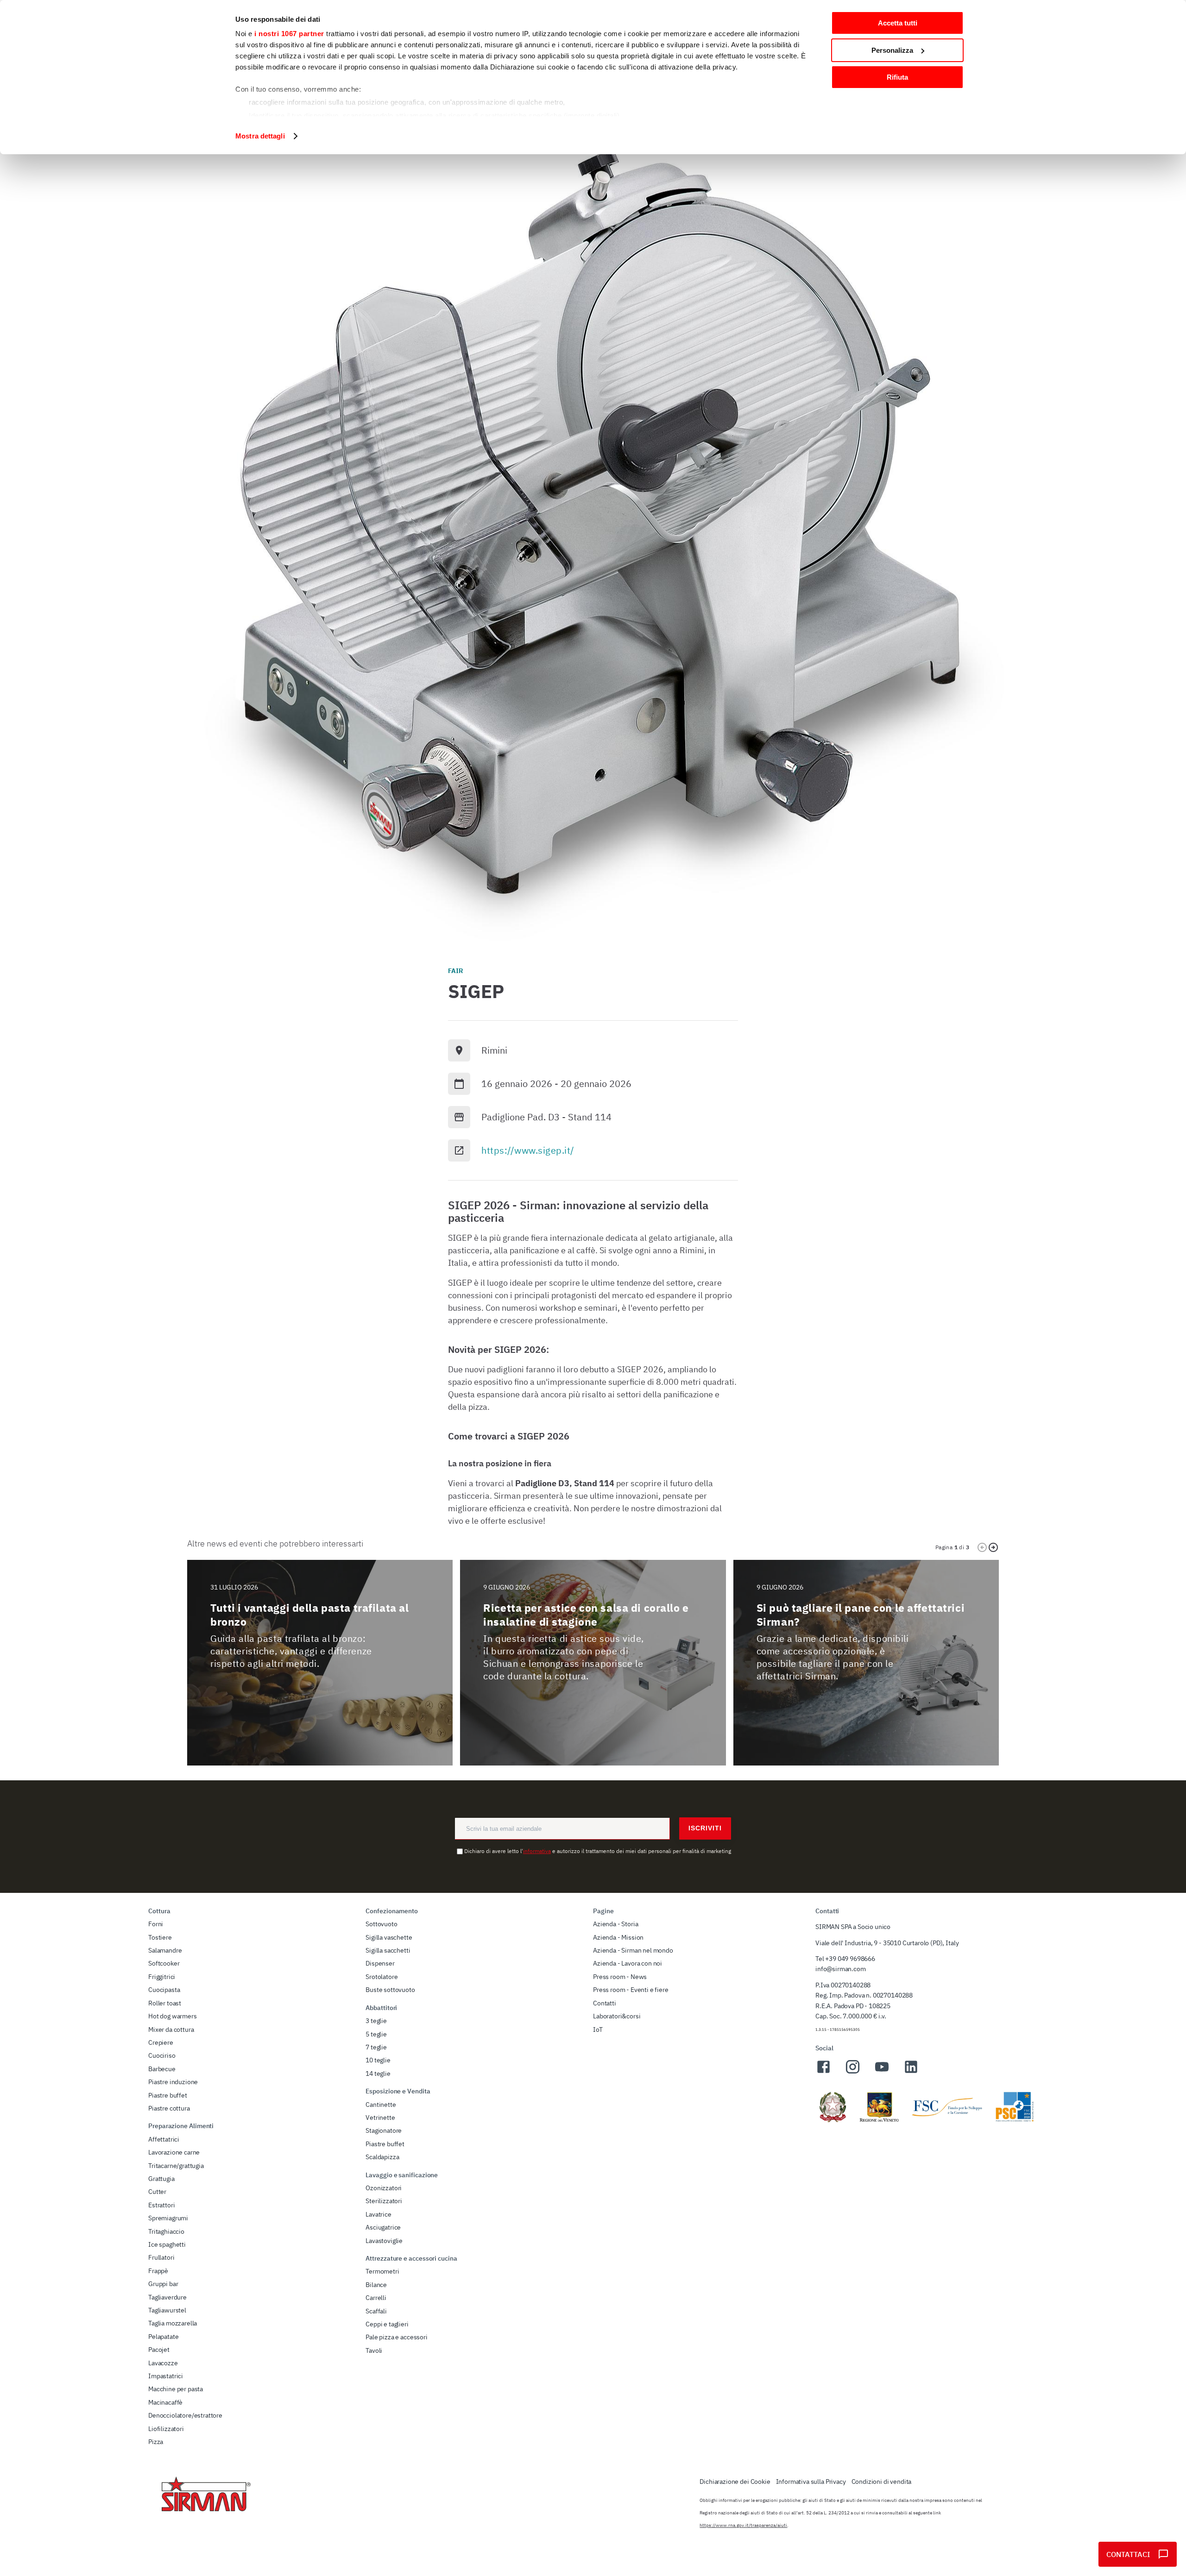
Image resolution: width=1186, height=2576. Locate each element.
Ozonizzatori (384, 2188)
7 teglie (376, 2047)
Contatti (605, 2003)
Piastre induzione (173, 2082)
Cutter (157, 2192)
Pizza (156, 2442)
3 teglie (376, 2021)
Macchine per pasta (176, 2389)
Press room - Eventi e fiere (631, 1990)
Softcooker (164, 1963)
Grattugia (161, 2179)
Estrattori (161, 2205)
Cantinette (381, 2105)
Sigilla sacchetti (388, 1950)
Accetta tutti (898, 23)
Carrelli (376, 2298)
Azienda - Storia (615, 1924)
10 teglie (378, 2060)
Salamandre (165, 1950)
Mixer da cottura (171, 2029)
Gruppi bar (163, 2284)
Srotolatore (382, 1977)
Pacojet (159, 2350)
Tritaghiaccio (166, 2231)
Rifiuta (897, 77)
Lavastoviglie (384, 2241)
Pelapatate (163, 2337)
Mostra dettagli (260, 136)
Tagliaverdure (167, 2297)
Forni (156, 1924)
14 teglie (378, 2073)
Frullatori (161, 2257)
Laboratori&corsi (617, 2016)
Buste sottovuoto (390, 1990)
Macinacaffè (165, 2402)
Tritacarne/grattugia (176, 2166)
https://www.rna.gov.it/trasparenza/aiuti (743, 2525)
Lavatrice (379, 2214)
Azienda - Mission (618, 1937)
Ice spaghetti (167, 2244)
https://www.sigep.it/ (528, 1150)
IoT (598, 2029)
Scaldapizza (382, 2157)
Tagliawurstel (167, 2310)
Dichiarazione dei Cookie (735, 2482)
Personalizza (892, 50)
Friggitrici (162, 1977)
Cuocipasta (164, 1990)
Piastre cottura (169, 2108)
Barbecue (162, 2069)
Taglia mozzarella (173, 2323)
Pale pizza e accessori (396, 2337)
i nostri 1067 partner (289, 34)
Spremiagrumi (168, 2218)
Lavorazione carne (174, 2152)
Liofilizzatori (166, 2429)
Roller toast (165, 2003)
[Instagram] (853, 2072)
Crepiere (161, 2042)
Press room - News (620, 1977)
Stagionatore (384, 2130)
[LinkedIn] (911, 2072)
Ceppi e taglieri (387, 2324)
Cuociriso (162, 2055)
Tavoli (374, 2350)
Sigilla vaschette (389, 1937)
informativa (537, 1851)
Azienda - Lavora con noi (628, 1963)
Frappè (158, 2271)
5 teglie (376, 2034)
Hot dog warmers (173, 2016)
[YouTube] (882, 2072)
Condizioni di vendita (882, 2482)
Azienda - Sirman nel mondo (633, 1950)
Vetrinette (380, 2117)
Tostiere (160, 1937)
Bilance (376, 2285)
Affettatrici (164, 2139)
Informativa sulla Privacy (811, 2482)
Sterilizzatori (384, 2201)
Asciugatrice (383, 2227)
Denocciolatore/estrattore (185, 2415)
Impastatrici (166, 2376)
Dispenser (380, 1963)
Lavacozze (163, 2363)
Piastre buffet (168, 2095)
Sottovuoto (381, 1924)
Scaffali (376, 2311)
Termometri (382, 2271)
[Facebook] (823, 2072)
